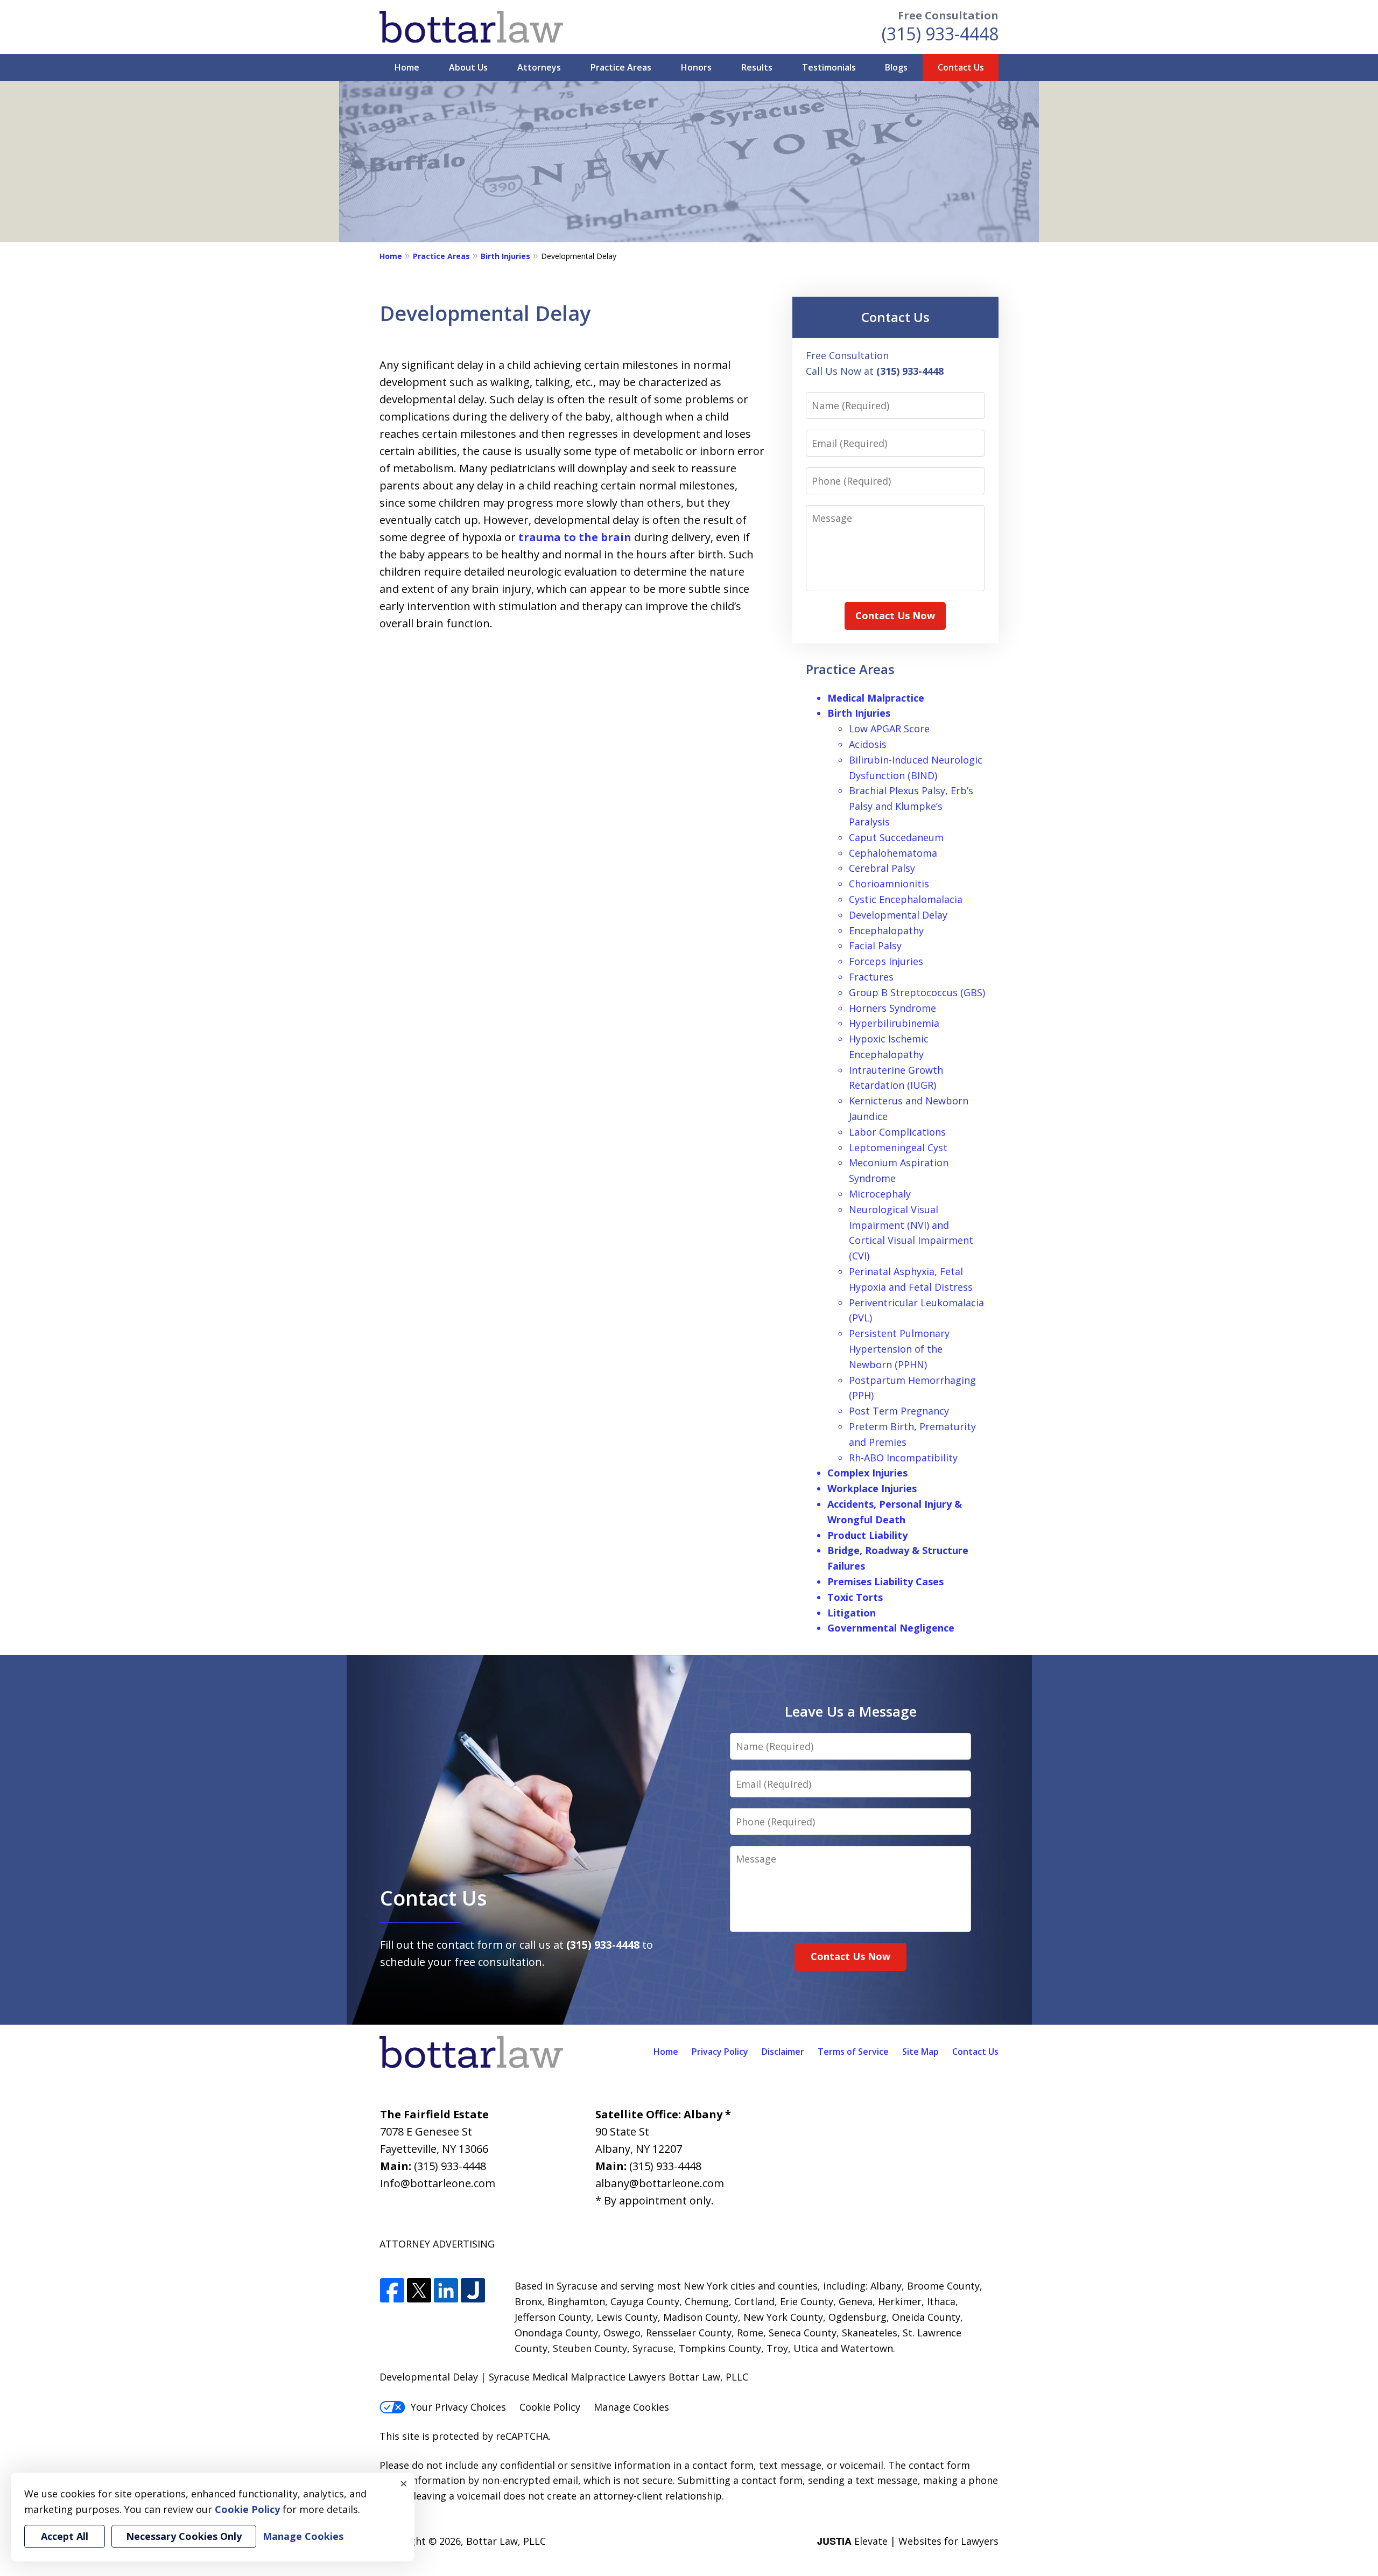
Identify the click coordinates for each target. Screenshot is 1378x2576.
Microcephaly (880, 1194)
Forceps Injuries (886, 961)
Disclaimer (783, 2052)
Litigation (852, 1613)
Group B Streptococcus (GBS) (917, 992)
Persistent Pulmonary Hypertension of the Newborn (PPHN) (899, 1349)
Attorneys (539, 67)
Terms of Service (853, 2052)
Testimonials (829, 67)
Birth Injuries (505, 256)
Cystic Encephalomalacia (906, 899)
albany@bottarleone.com (660, 2183)
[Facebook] (392, 2291)
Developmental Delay (898, 915)
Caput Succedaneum (896, 837)
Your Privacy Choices (458, 2407)
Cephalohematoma (893, 853)
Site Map (920, 2052)
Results (757, 67)
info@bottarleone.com (438, 2183)
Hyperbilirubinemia (894, 1023)
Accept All (65, 2536)
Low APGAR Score (889, 729)
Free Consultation (948, 15)
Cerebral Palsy (882, 868)
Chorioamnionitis (889, 884)
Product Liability (867, 1535)
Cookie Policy (550, 2407)
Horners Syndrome (892, 1008)
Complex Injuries (867, 1473)
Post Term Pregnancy (899, 1411)
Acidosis (868, 744)
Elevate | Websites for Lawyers (908, 2541)
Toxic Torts (855, 1597)
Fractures (871, 977)
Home (407, 67)
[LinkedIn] (446, 2291)
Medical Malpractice (876, 698)
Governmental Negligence (891, 1628)
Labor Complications (897, 1132)
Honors (696, 67)
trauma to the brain (575, 537)
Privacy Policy (720, 2052)
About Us (468, 67)
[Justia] (473, 2291)
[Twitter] (419, 2291)
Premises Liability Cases (885, 1581)
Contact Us (961, 67)
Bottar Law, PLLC (506, 2541)
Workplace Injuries (872, 1488)
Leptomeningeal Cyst (898, 1147)
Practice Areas (621, 67)
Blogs (896, 67)
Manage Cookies (631, 2407)
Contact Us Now (895, 615)
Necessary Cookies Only (184, 2536)
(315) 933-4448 (940, 34)
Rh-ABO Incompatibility (903, 1458)
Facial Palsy (875, 946)
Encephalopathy (886, 930)
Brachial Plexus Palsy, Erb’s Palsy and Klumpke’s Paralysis (911, 806)
